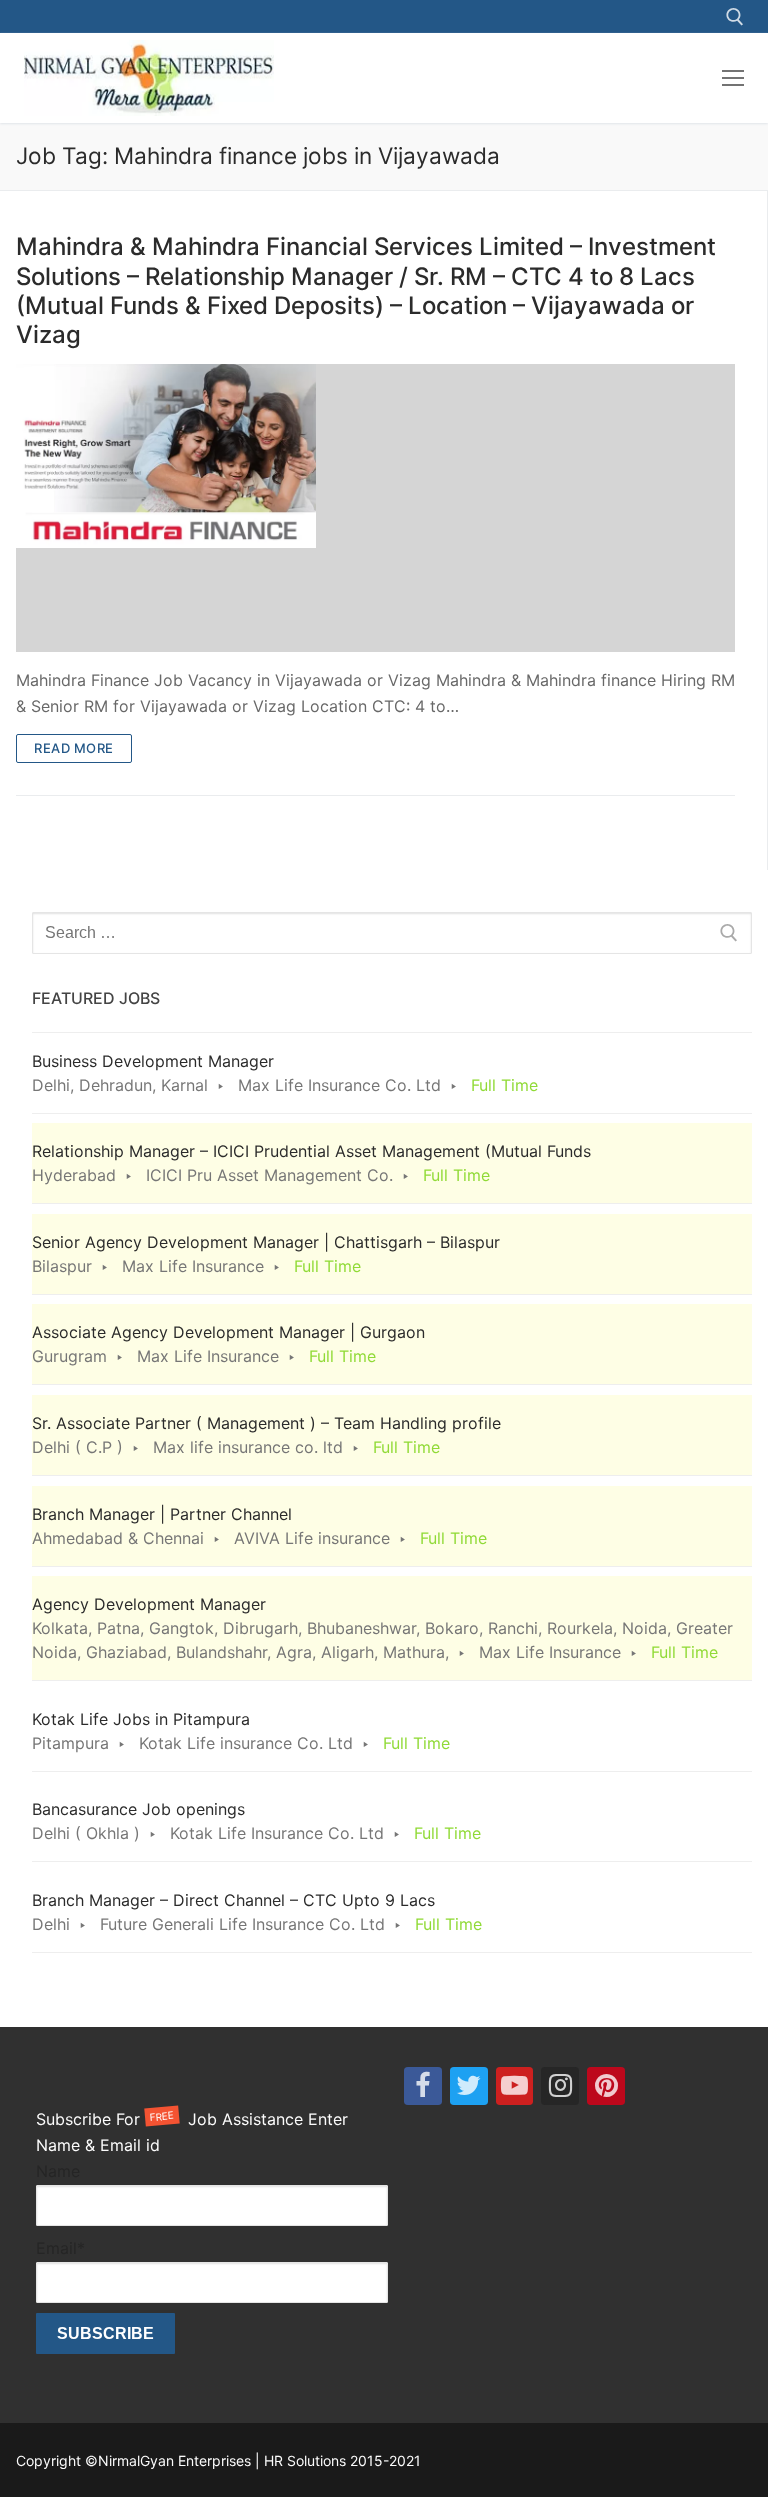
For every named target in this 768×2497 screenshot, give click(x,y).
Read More (74, 748)
